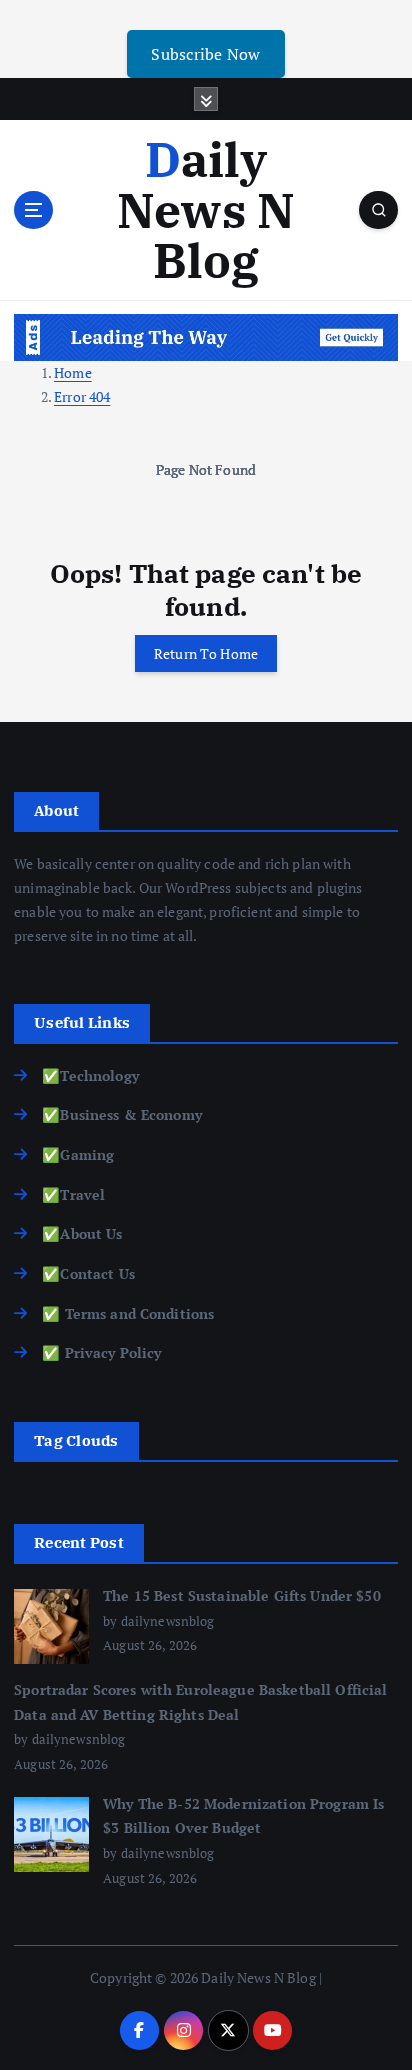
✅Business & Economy (122, 1114)
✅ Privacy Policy (101, 1352)
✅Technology (90, 1075)
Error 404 (82, 396)
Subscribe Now (205, 54)
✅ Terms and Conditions (128, 1313)
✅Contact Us (88, 1273)
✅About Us (82, 1233)
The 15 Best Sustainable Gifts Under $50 (242, 1595)
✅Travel (73, 1194)
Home (73, 372)
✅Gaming (78, 1154)
